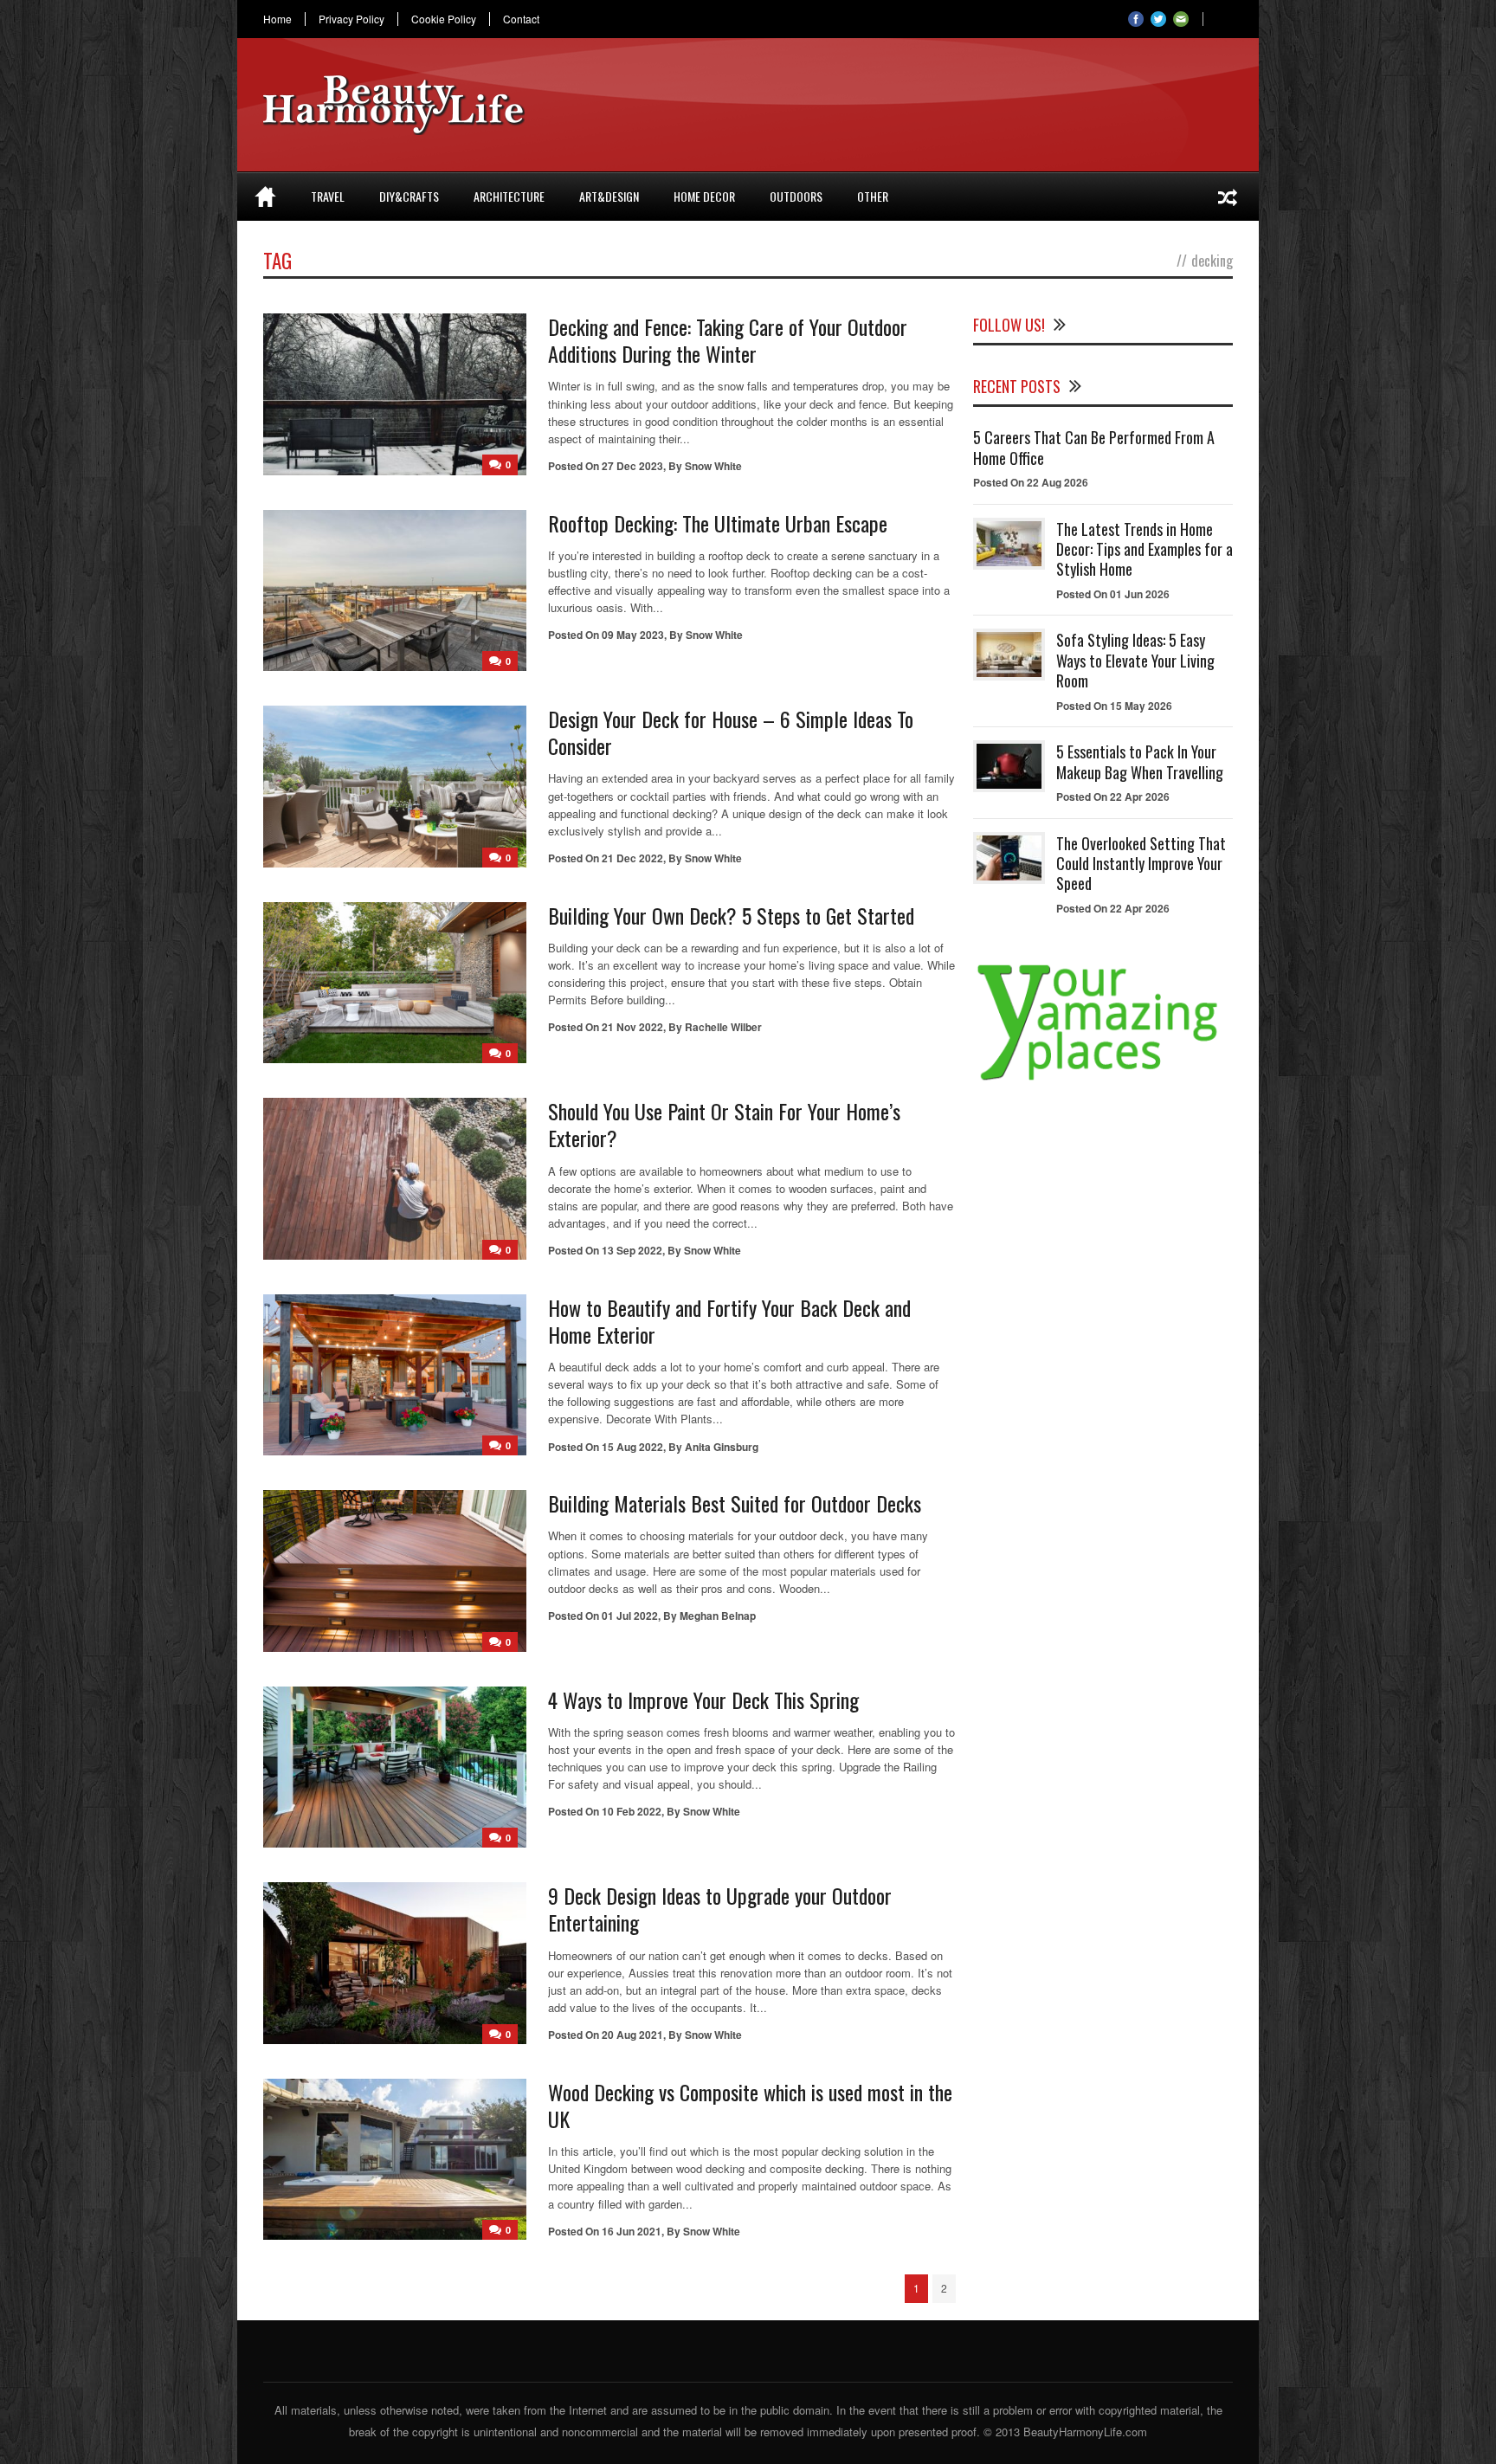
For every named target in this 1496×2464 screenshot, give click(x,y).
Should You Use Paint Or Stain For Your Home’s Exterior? (724, 1124)
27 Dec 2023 (632, 466)
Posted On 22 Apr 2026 (1113, 797)
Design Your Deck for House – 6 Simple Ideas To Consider (731, 732)
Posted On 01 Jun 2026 (1113, 594)
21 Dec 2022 (632, 858)
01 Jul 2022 (630, 1616)
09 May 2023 (633, 635)
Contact (521, 19)
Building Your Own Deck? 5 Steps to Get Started (731, 915)
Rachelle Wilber (723, 1027)
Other (873, 196)
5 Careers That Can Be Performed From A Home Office (1094, 447)
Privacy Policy (351, 19)
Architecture (509, 196)
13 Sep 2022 (632, 1250)
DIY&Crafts (409, 196)
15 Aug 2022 (632, 1447)
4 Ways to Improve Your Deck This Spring (703, 1700)
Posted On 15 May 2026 (1114, 706)
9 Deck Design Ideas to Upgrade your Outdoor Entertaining (720, 1909)
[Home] (265, 197)
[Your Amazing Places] (1103, 1080)
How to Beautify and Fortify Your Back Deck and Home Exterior (729, 1321)
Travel (328, 196)
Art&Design (609, 196)
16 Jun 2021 (632, 2231)
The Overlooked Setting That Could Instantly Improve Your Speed (1141, 864)
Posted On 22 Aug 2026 (1031, 482)
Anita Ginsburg (722, 1447)
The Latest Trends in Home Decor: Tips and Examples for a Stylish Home (1145, 549)
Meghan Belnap (718, 1616)
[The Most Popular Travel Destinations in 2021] (1228, 197)
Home (277, 19)
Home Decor (704, 196)
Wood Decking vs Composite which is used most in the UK (750, 2105)
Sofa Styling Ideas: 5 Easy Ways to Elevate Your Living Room (1135, 660)
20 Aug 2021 (632, 2035)
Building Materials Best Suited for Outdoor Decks (735, 1503)
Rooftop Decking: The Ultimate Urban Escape (718, 523)
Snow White (713, 466)
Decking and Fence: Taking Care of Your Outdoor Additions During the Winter (728, 340)
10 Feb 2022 (632, 1811)
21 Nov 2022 (632, 1027)
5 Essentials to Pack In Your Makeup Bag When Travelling (1140, 761)
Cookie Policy (444, 19)
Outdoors (796, 196)
